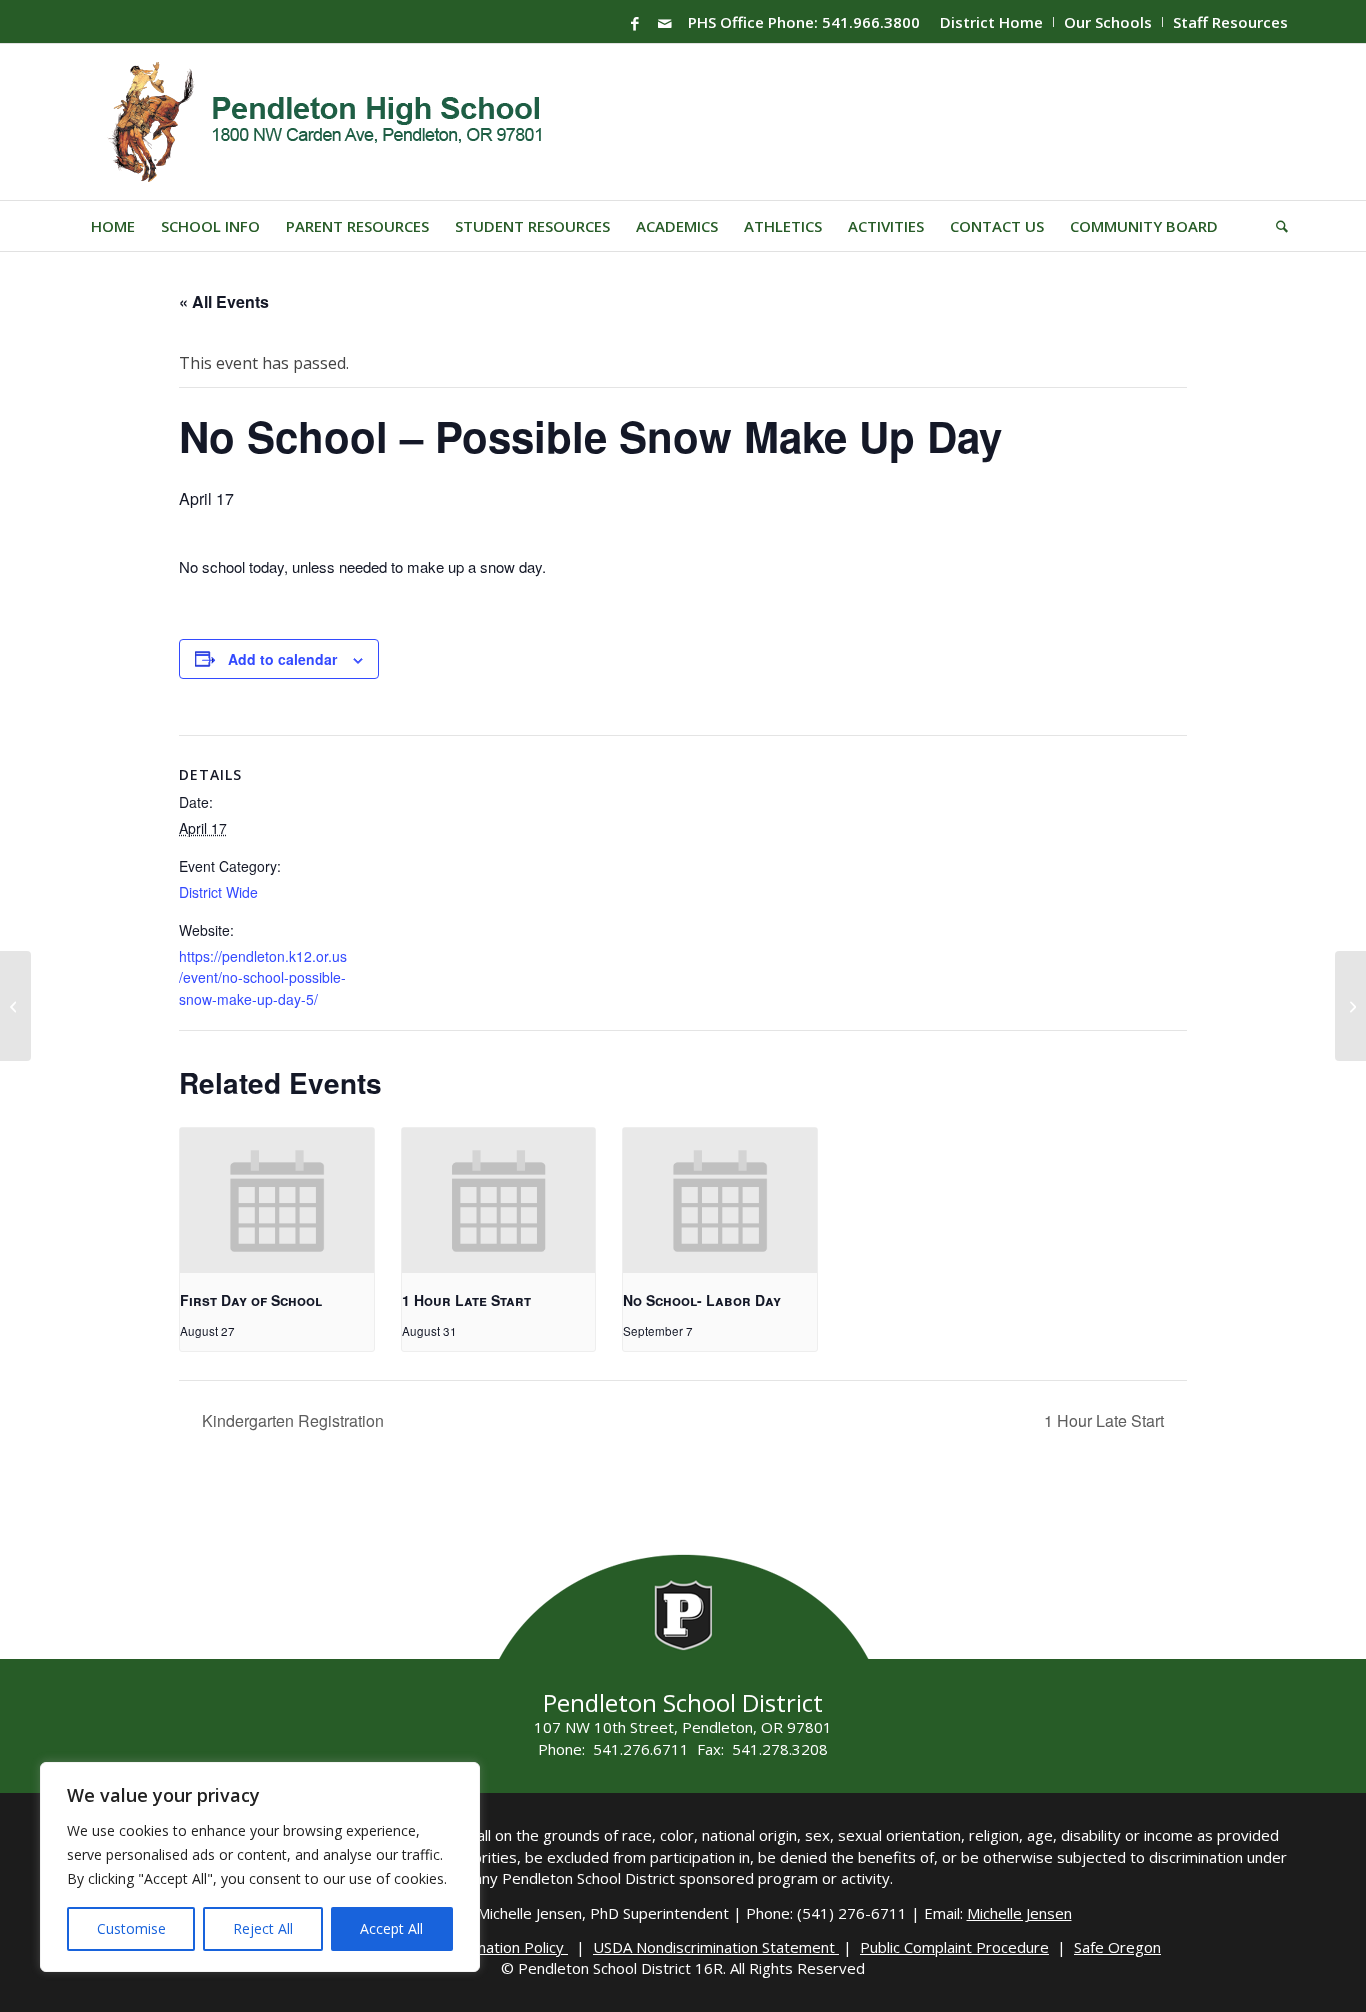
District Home (991, 22)
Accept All (391, 1928)
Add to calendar (282, 659)
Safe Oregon (1117, 1947)
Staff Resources (1230, 22)
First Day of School (251, 1300)
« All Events (224, 301)
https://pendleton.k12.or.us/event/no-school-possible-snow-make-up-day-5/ (263, 977)
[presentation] (277, 1200)
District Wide (218, 892)
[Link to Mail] (665, 23)
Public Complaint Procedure (954, 1947)
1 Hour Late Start (466, 1300)
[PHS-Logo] (340, 122)
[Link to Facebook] (635, 23)
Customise (131, 1928)
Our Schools (1108, 22)
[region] (260, 1867)
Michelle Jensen (1019, 1913)
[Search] (1275, 226)
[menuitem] (992, 22)
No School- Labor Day (702, 1300)
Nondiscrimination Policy (483, 1947)
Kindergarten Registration (291, 1420)
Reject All (263, 1928)
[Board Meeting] (15, 1006)
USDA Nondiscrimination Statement (716, 1947)
